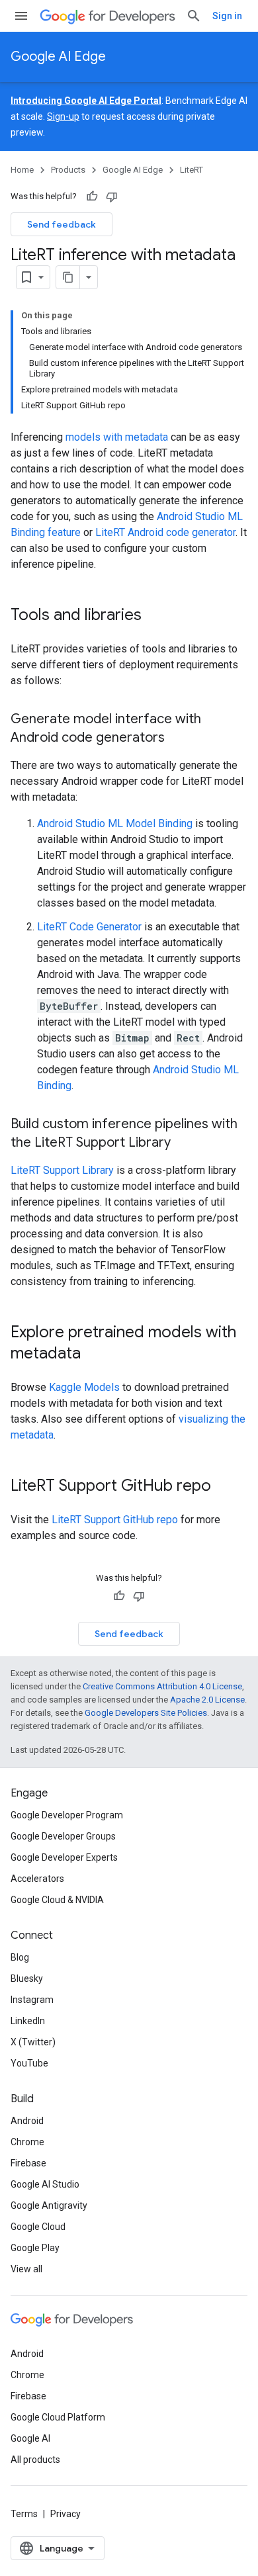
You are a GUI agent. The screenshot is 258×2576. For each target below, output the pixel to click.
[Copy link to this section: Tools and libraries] (155, 616)
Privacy (65, 2514)
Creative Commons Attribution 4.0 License (162, 1686)
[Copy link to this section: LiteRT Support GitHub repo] (224, 1487)
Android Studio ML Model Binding (115, 823)
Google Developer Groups (63, 1836)
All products (35, 2460)
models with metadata (117, 437)
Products (68, 170)
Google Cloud (38, 2227)
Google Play (35, 2248)
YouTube (29, 2063)
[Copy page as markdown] (68, 277)
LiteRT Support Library (62, 1170)
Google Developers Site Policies (146, 1713)
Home (22, 170)
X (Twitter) (33, 2042)
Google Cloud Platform (58, 2417)
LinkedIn (28, 2021)
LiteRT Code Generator (89, 927)
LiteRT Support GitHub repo (115, 1520)
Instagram (32, 2000)
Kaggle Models (84, 1387)
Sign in (227, 16)
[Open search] (194, 16)
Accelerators (37, 1879)
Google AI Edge (58, 57)
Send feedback (62, 224)
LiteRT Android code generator (165, 532)
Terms (24, 2514)
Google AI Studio (45, 2184)
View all (26, 2269)
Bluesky (27, 1978)
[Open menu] (21, 16)
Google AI (30, 2438)
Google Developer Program (67, 1815)
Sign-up (63, 116)
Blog (20, 1957)
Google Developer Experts (64, 1857)
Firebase (28, 2163)
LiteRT (192, 170)
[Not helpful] (112, 197)
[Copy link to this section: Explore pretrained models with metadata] (94, 1355)
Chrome (27, 2142)
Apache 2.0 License (207, 1700)
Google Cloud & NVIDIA (57, 1900)
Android (27, 2121)
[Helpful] (92, 197)
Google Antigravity (49, 2205)
